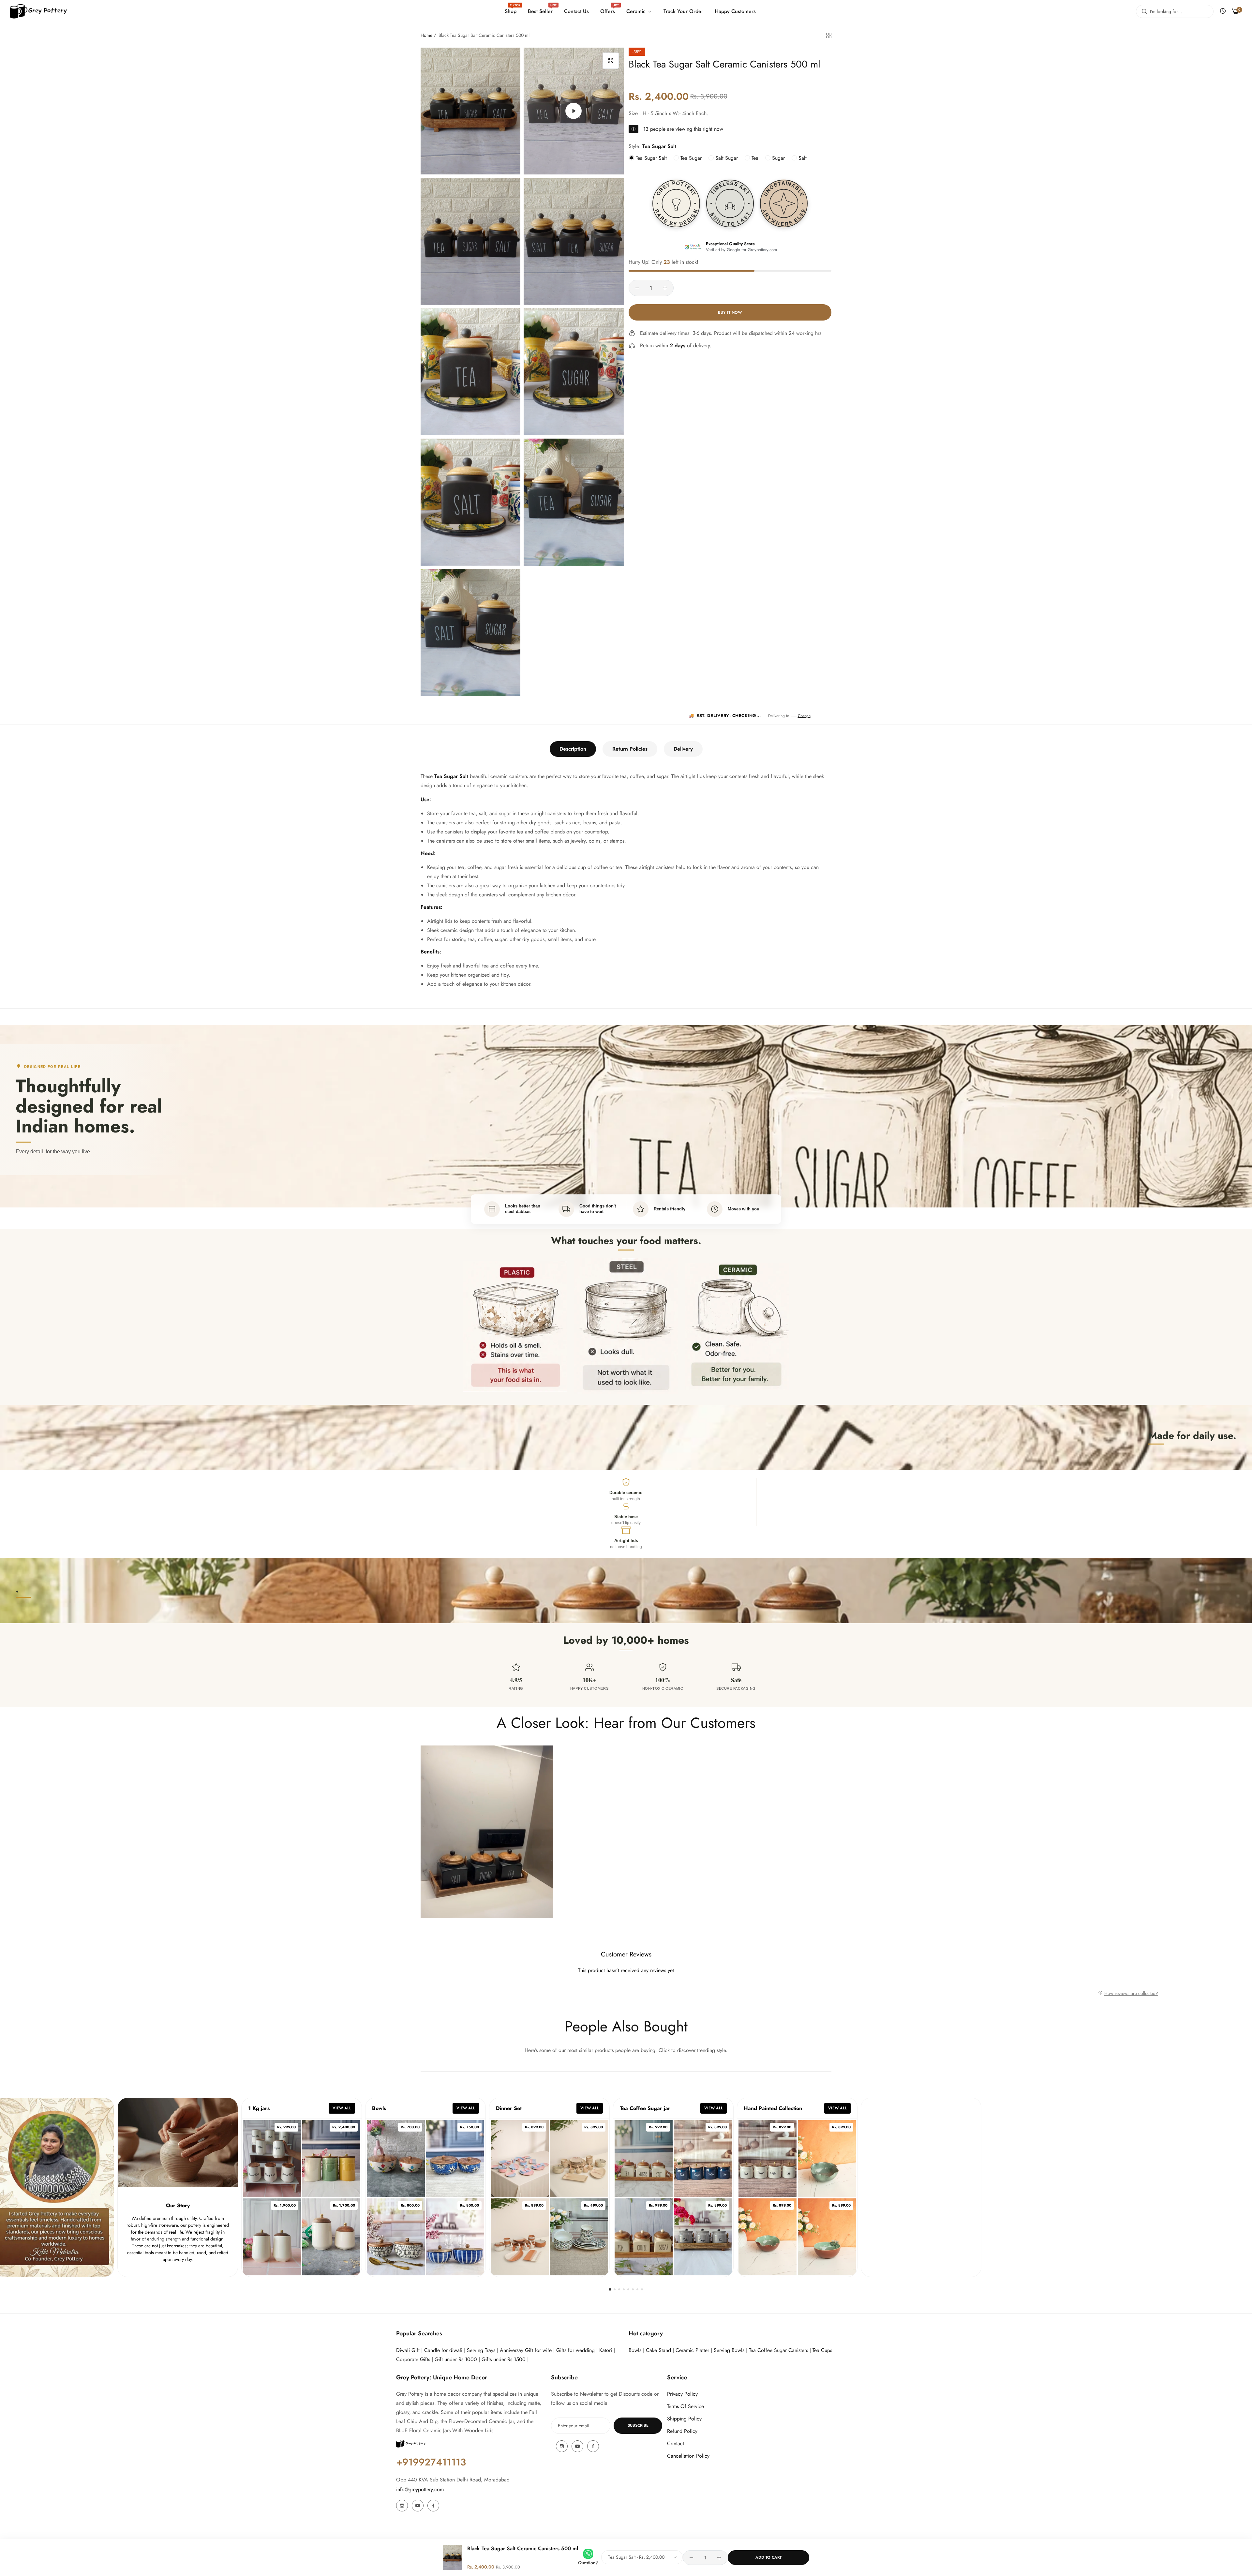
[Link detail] (402, 2506)
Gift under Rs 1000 (456, 2359)
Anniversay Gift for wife (526, 2350)
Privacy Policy (682, 2394)
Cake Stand (658, 2350)
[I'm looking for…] (1143, 11)
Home (426, 35)
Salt (802, 158)
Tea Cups (822, 2350)
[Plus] (665, 288)
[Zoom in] (611, 61)
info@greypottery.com (420, 2489)
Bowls (635, 2350)
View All (342, 2108)
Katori (606, 2350)
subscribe (638, 2425)
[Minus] (637, 288)
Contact (676, 2443)
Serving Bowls (730, 2350)
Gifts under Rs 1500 (504, 2359)
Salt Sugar (726, 158)
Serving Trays (481, 2350)
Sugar (778, 158)
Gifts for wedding (575, 2350)
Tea (754, 158)
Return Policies (630, 749)
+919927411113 (431, 2462)
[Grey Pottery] (38, 12)
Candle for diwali (443, 2350)
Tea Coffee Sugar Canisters (778, 2350)
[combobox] (1175, 11)
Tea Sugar (690, 158)
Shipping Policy (684, 2419)
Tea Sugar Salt (650, 158)
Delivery (683, 749)
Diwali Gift (408, 2350)
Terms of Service (686, 2406)
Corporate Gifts (413, 2359)
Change (804, 716)
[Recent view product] (1223, 11)
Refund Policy (682, 2431)
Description (573, 749)
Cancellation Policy (688, 2456)
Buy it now (730, 312)
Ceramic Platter (692, 2350)
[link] (638, 11)
